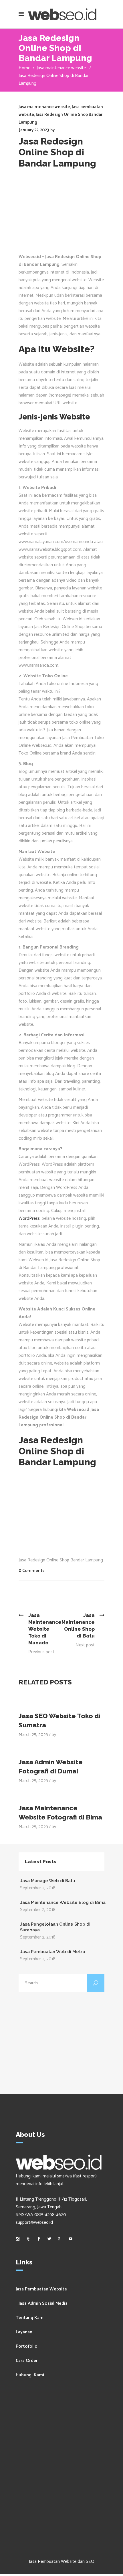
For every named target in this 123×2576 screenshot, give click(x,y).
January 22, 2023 (34, 130)
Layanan (24, 2332)
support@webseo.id (34, 2222)
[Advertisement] (61, 214)
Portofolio (27, 2346)
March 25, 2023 (33, 1735)
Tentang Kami (30, 2318)
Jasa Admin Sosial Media (43, 2303)
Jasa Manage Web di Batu (47, 1881)
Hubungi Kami (30, 2375)
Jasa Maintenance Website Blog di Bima (63, 1902)
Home (24, 68)
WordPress (29, 1218)
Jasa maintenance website (61, 68)
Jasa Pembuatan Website (41, 2289)
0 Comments (31, 1571)
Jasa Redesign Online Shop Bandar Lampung (61, 1560)
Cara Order (27, 2361)
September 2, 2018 (38, 1888)
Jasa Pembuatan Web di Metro (53, 1952)
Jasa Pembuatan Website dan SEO (62, 2562)
